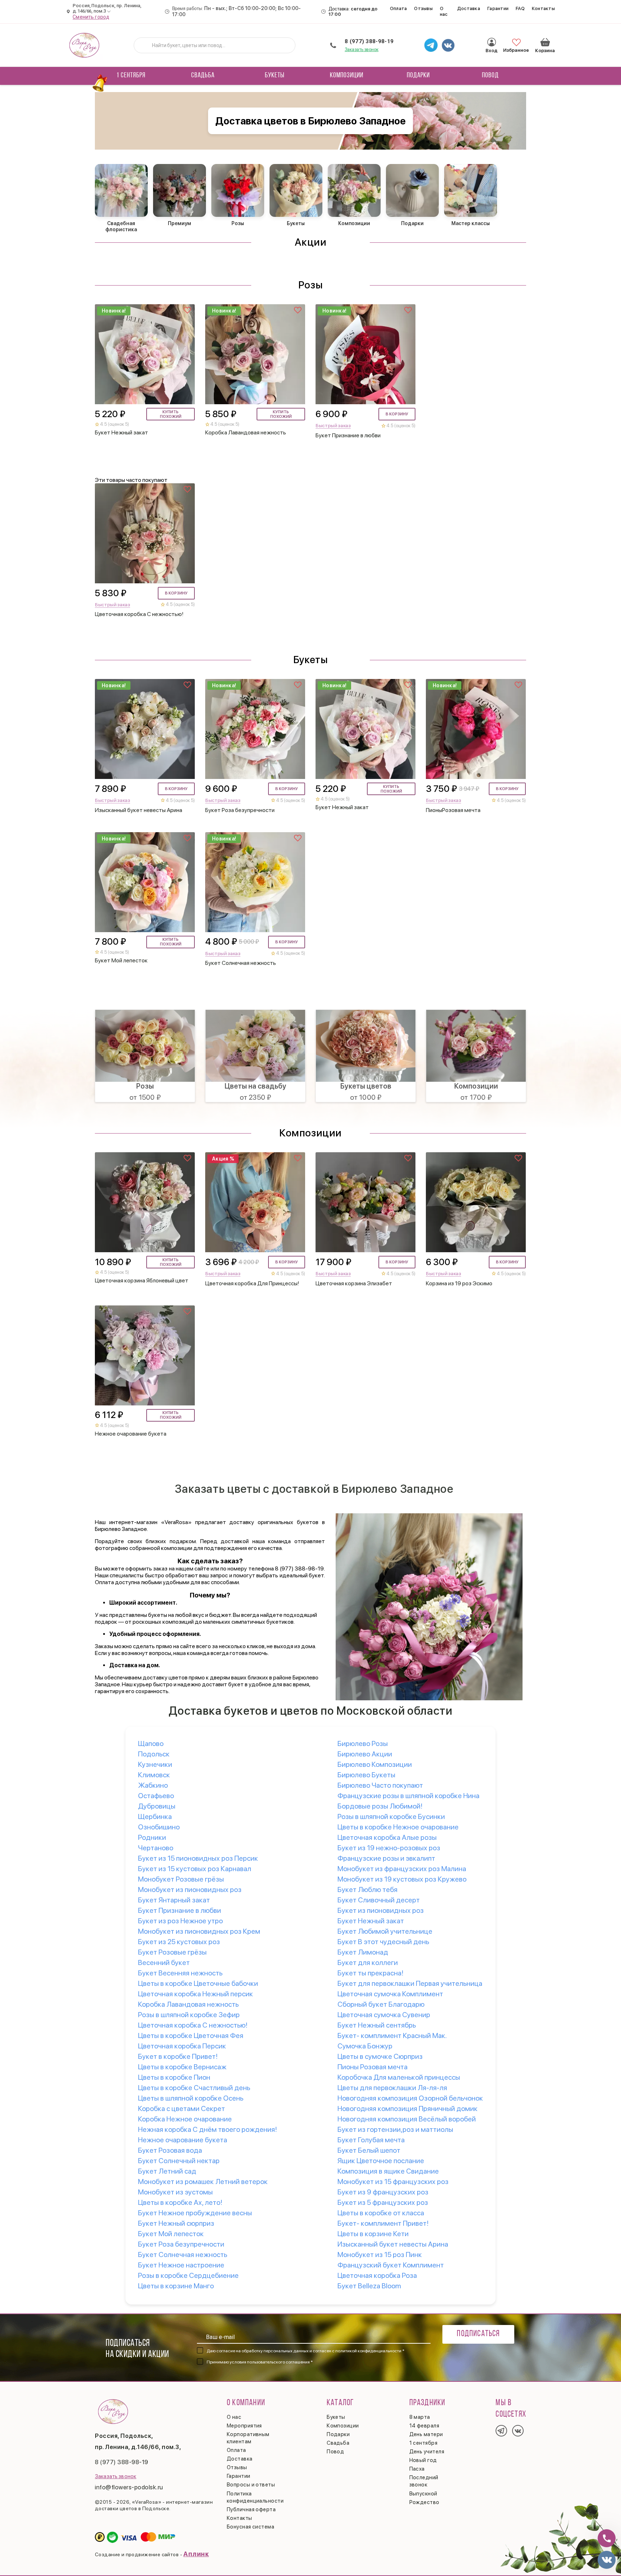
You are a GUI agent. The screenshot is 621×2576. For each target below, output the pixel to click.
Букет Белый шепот (369, 2150)
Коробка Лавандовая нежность (188, 2004)
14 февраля (424, 2426)
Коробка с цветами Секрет (181, 2108)
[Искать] (145, 45)
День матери (426, 2434)
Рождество (424, 2502)
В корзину (397, 414)
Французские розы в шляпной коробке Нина (408, 1796)
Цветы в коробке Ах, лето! (180, 2202)
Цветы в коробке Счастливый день (194, 2088)
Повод (490, 76)
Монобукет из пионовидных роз (190, 1889)
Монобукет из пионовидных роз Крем (199, 1931)
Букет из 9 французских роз (383, 2192)
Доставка (469, 8)
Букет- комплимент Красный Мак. (392, 2035)
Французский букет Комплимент (391, 2265)
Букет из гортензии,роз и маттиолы (395, 2129)
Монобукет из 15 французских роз (393, 2181)
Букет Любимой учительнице (385, 1931)
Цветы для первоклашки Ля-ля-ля (392, 2088)
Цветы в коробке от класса (381, 2213)
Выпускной (423, 2494)
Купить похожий (171, 414)
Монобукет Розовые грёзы (181, 1879)
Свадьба (203, 76)
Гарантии (498, 8)
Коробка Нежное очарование (185, 2119)
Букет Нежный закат (371, 1921)
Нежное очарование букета (183, 2140)
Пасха (417, 2469)
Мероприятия (244, 2426)
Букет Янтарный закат (174, 1900)
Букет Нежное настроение (181, 2265)
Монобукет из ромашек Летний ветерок (203, 2181)
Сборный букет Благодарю (381, 2004)
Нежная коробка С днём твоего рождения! (208, 2129)
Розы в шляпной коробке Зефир (189, 2015)
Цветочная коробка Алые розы (387, 1837)
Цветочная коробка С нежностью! (193, 2025)
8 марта (420, 2417)
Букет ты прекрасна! (371, 1973)
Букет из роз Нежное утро (180, 1921)
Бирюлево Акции (365, 1754)
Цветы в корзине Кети (373, 2234)
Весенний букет (164, 1962)
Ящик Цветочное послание (381, 2161)
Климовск (154, 1775)
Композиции (347, 76)
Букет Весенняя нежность (180, 1973)
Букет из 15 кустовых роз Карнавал (195, 1869)
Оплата (399, 8)
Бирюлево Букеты (366, 1775)
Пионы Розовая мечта (372, 2067)
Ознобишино (159, 1827)
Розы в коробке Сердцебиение (188, 2275)
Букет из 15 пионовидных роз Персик (198, 1858)
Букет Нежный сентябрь (377, 2025)
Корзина (545, 42)
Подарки (418, 76)
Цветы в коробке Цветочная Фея (191, 2035)
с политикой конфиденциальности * (368, 2351)
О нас (444, 11)
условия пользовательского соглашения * (271, 2362)
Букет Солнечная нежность (183, 2254)
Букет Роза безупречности (181, 2244)
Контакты (543, 8)
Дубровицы (157, 1806)
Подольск (154, 1754)
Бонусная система (250, 2527)
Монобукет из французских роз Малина (402, 1869)
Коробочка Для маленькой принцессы (399, 2077)
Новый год (423, 2460)
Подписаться (478, 2334)
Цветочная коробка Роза (377, 2275)
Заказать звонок (362, 49)
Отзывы (423, 8)
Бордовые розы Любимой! (380, 1806)
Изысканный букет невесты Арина (393, 2244)
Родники (152, 1837)
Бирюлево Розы (363, 1743)
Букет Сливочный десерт (379, 1900)
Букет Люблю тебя (367, 1889)
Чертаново (156, 1848)
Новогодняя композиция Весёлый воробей (407, 2119)
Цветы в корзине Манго (176, 2286)
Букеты (275, 76)
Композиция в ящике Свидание (388, 2171)
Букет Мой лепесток (171, 2234)
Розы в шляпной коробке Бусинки (391, 1816)
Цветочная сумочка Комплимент (390, 1994)
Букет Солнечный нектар (179, 2161)
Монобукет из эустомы (175, 2192)
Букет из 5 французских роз (383, 2202)
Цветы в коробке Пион (174, 2077)
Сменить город (91, 17)
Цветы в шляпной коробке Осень (191, 2098)
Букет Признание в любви (180, 1910)
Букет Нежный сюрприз (176, 2223)
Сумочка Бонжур (365, 2046)
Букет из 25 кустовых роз (179, 1942)
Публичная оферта (251, 2509)
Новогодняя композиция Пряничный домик (408, 2108)
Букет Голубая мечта (371, 2140)
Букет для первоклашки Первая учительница (410, 1983)
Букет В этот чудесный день (383, 1942)
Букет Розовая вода (170, 2150)
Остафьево (156, 1796)
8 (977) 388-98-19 (369, 41)
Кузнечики (155, 1764)
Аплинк (196, 2554)
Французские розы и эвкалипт (386, 1858)
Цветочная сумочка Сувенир (384, 2015)
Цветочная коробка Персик (182, 2046)
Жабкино (153, 1785)
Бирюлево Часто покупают (380, 1785)
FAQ (520, 8)
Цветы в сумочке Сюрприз (380, 2056)
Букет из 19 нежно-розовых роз (389, 1848)
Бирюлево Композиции (375, 1764)
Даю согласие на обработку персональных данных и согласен (305, 2351)
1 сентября (131, 76)
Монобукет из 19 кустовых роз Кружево (402, 1879)
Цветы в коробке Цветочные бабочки (198, 1983)
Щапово (151, 1743)
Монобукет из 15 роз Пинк (380, 2254)
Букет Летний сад (167, 2171)
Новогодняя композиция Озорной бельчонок (410, 2098)
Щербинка (155, 1816)
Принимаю (260, 2362)
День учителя (427, 2452)
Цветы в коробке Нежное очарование (398, 1827)
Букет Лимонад (363, 1952)
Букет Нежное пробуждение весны (195, 2213)
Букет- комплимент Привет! (383, 2223)
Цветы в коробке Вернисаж (182, 2067)
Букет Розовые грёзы (172, 1952)
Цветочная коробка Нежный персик (195, 1994)
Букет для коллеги (368, 1962)
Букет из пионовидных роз (381, 1910)
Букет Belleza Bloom (369, 2286)
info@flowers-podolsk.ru (129, 2487)
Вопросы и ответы (251, 2485)
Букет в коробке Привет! (178, 2056)
